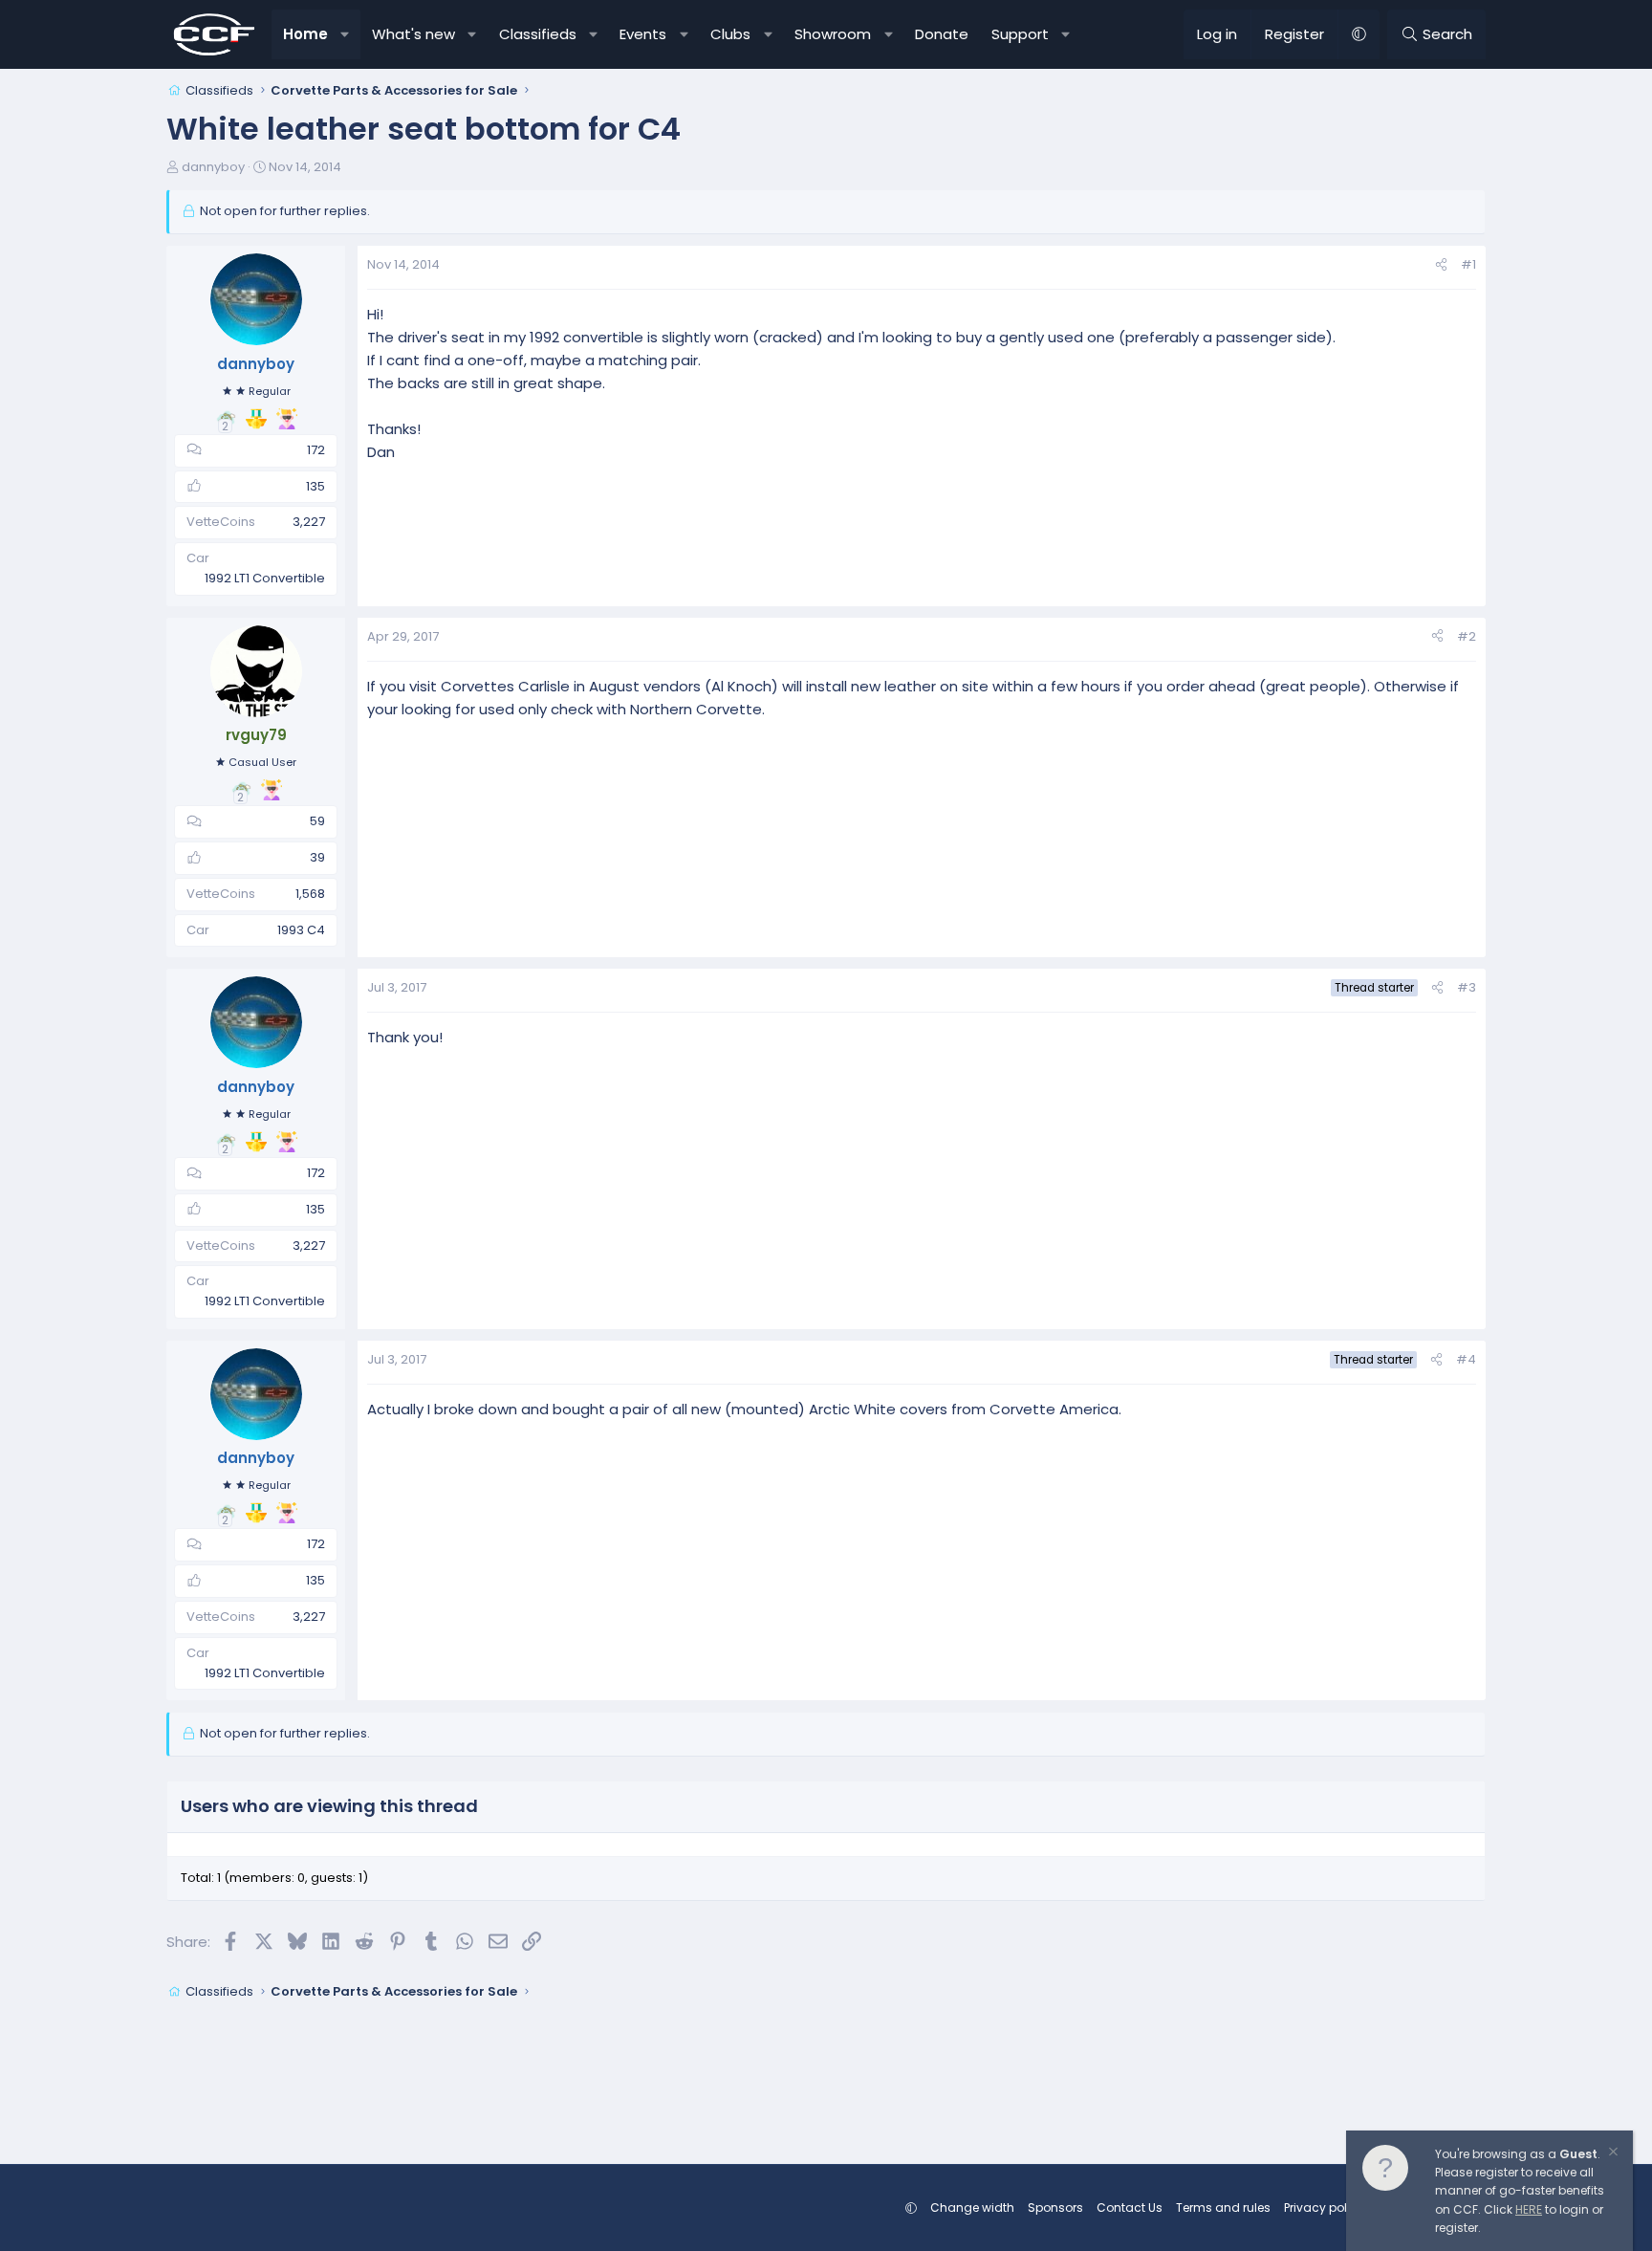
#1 (1468, 264)
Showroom (833, 34)
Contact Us (1130, 2207)
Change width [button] (972, 2207)
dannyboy (213, 167)
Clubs (730, 34)
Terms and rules (1223, 2207)
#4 (1466, 1359)
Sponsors (1055, 2207)
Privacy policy (1324, 2207)
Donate (942, 34)
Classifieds (538, 34)
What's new (413, 34)
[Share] (1441, 265)
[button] (346, 34)
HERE (1529, 2209)
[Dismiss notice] (1612, 2154)
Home (305, 34)
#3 (1467, 987)
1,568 (310, 894)
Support (1020, 34)
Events (643, 34)
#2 (1467, 636)
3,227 (309, 522)
